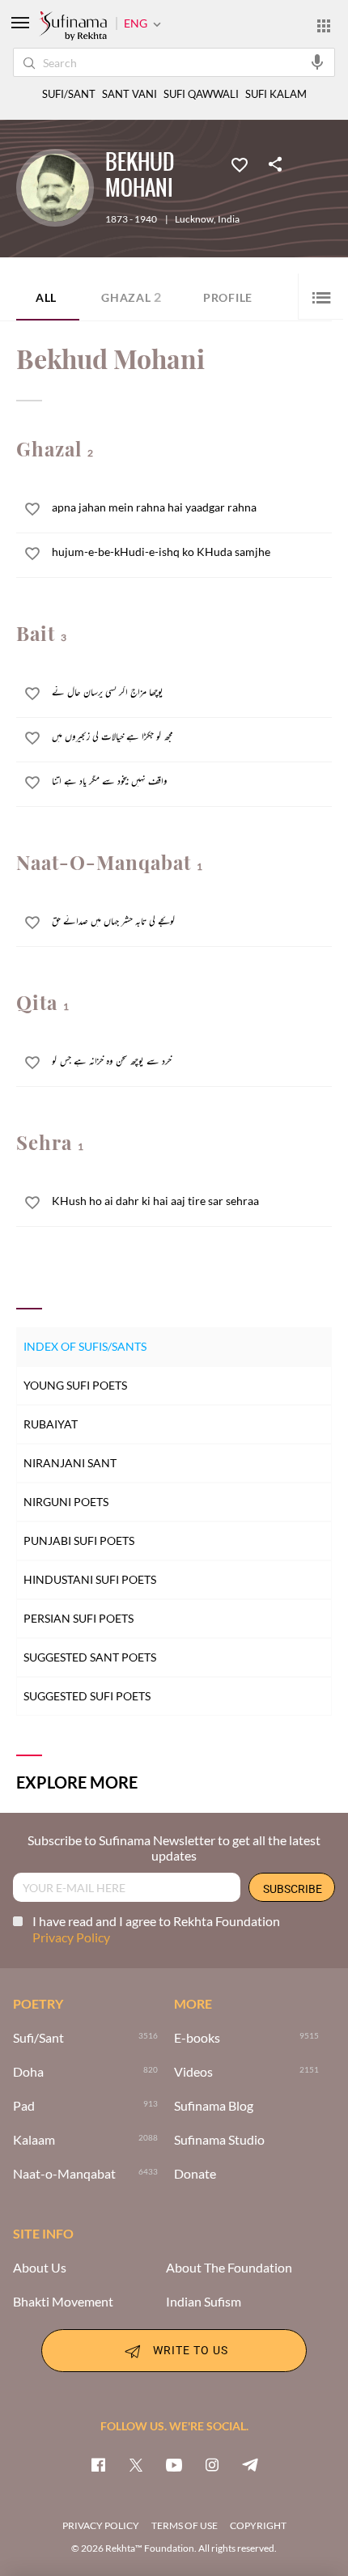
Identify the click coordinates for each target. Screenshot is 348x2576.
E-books (197, 2038)
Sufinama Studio (219, 2140)
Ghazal (132, 297)
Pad (24, 2106)
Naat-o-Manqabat (64, 2174)
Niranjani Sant (70, 1463)
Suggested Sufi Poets (87, 1696)
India (229, 219)
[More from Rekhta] (324, 25)
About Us (40, 2268)
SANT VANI (129, 94)
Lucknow (194, 219)
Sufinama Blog (214, 2106)
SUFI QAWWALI (201, 94)
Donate (195, 2174)
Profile (228, 297)
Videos (193, 2072)
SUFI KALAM (276, 94)
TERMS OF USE (185, 2525)
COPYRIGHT (258, 2525)
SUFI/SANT (69, 94)
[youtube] (174, 2464)
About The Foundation (229, 2268)
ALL (46, 297)
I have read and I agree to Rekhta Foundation (156, 1929)
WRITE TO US (191, 2350)
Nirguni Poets (66, 1502)
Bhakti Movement (63, 2302)
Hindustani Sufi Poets (90, 1579)
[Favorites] (240, 163)
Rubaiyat (51, 1424)
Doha (28, 2072)
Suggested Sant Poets (90, 1657)
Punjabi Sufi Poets (79, 1541)
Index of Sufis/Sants (85, 1346)
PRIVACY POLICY (101, 2525)
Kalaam (34, 2140)
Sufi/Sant (38, 2038)
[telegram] (250, 2464)
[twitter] (136, 2464)
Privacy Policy (71, 1937)
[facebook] (98, 2464)
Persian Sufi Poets (79, 1618)
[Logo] (73, 27)
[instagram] (212, 2464)
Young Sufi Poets (75, 1385)
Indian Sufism (204, 2302)
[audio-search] (317, 62)
